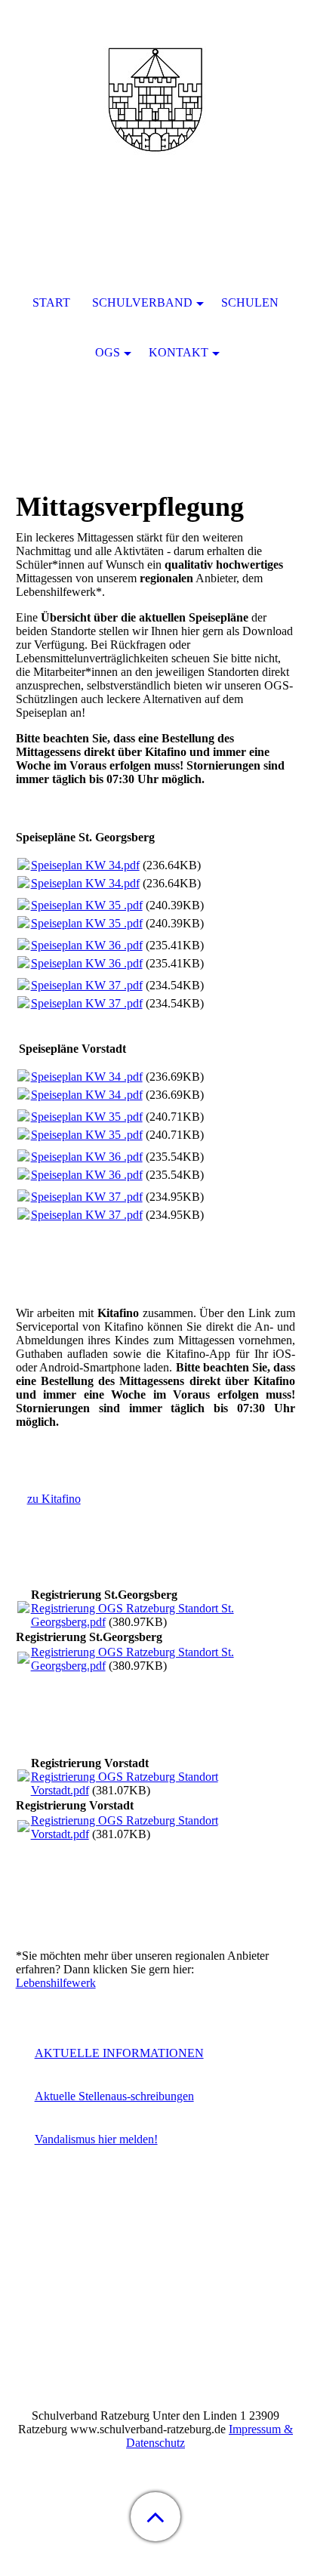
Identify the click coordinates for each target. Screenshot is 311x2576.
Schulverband (142, 302)
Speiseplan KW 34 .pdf (87, 1077)
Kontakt (179, 352)
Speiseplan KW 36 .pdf (87, 945)
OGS (108, 352)
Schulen (250, 302)
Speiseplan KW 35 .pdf (87, 905)
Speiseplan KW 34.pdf (85, 865)
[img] (155, 94)
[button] (155, 2517)
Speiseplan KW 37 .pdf (87, 985)
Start (51, 302)
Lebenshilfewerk (56, 1983)
